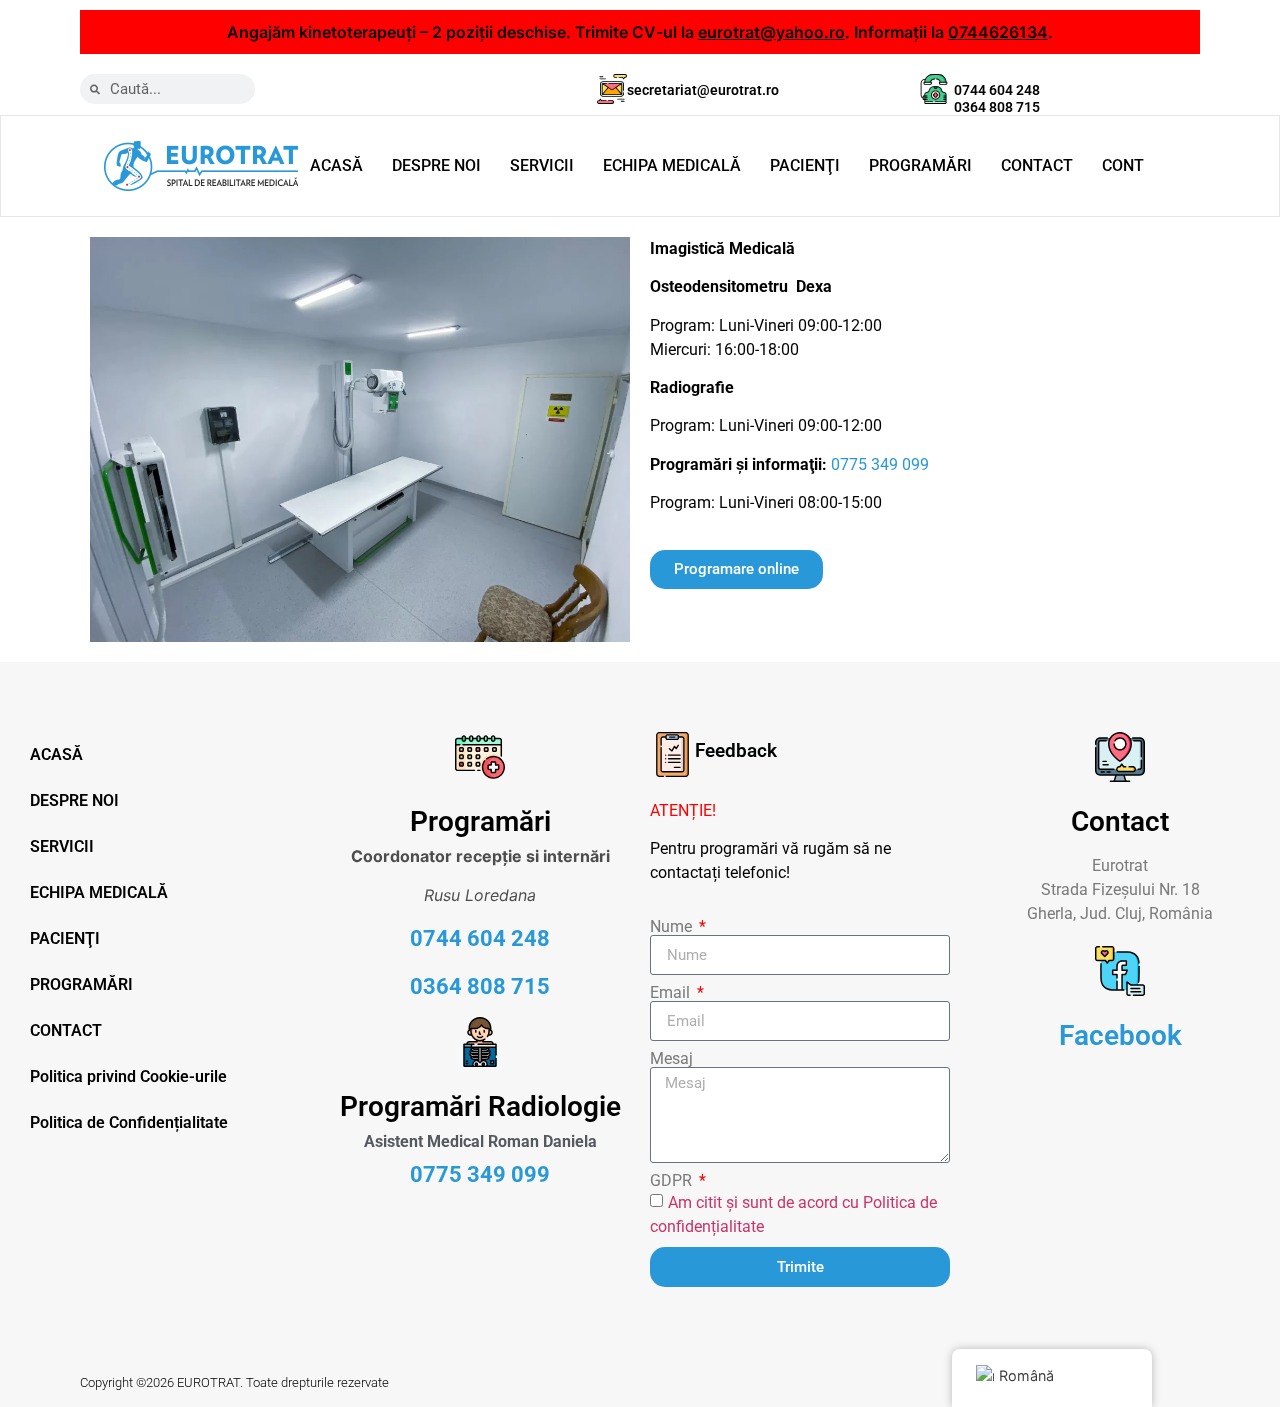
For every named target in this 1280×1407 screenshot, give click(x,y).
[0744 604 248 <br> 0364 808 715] (934, 89)
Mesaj (671, 1059)
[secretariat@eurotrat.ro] (612, 89)
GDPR (673, 1181)
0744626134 (998, 32)
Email (672, 993)
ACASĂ (336, 165)
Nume (673, 927)
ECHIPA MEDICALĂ (672, 165)
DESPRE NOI (436, 165)
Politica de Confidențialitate (129, 1122)
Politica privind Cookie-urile (128, 1076)
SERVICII (542, 165)
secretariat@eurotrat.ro (703, 90)
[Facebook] (1120, 971)
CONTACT (1037, 165)
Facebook (1120, 1035)
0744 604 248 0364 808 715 (997, 98)
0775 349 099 (880, 464)
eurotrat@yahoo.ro (771, 32)
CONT (1123, 165)
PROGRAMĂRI (920, 165)
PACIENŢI (805, 165)
